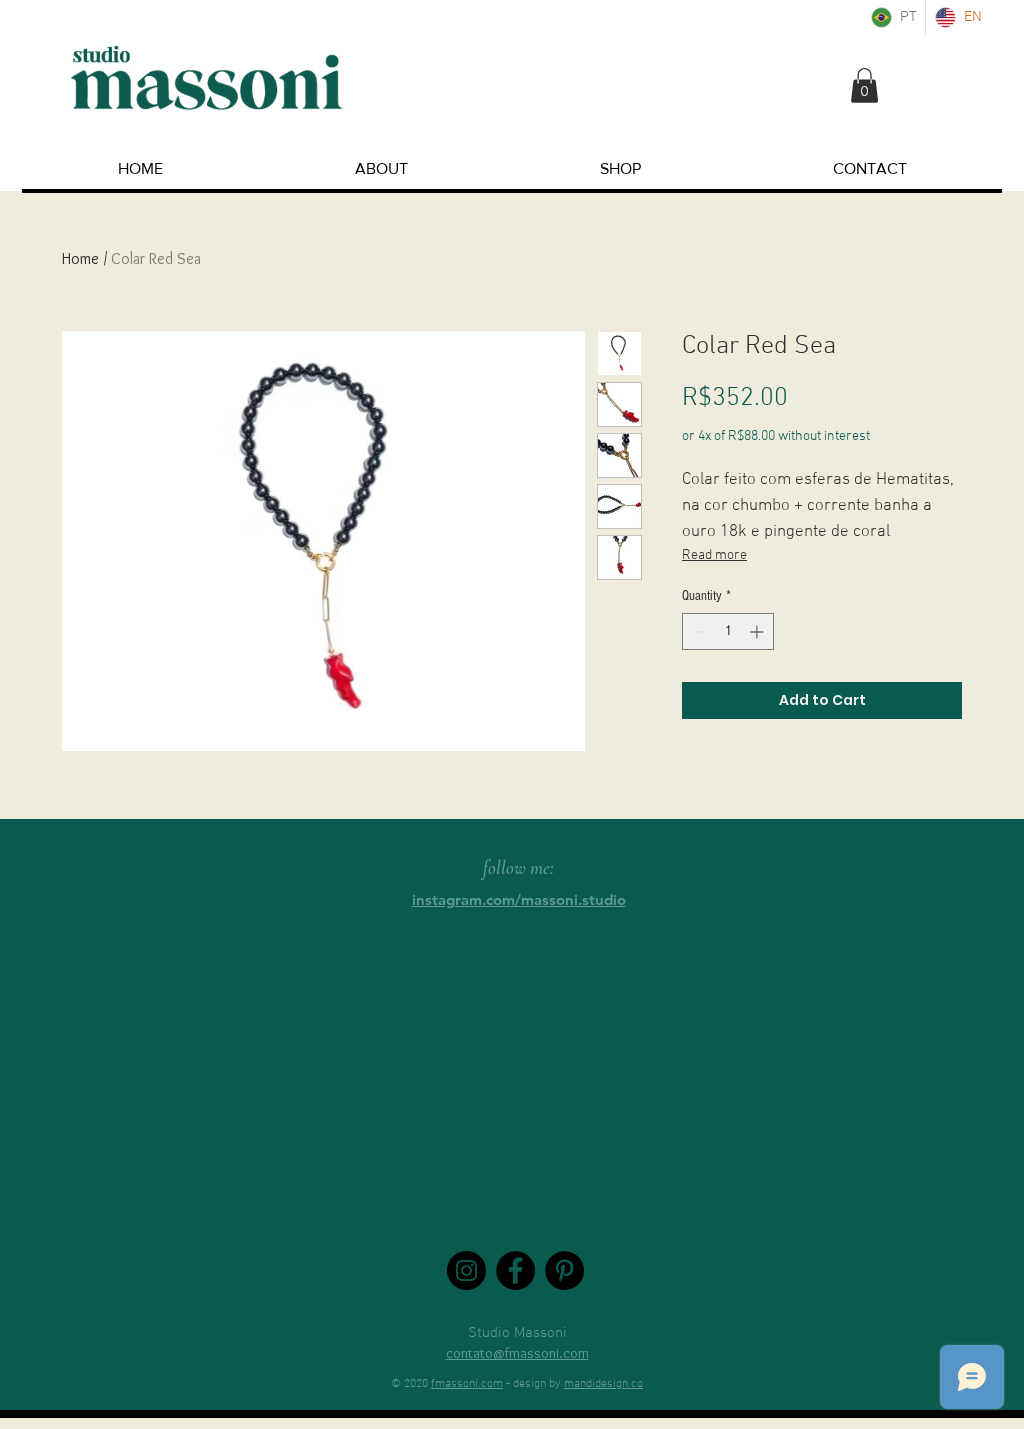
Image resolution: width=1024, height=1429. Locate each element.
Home (80, 258)
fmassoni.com (467, 1384)
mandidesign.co (603, 1384)
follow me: (518, 867)
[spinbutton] (728, 631)
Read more (714, 555)
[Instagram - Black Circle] (466, 1270)
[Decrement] (697, 631)
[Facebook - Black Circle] (515, 1270)
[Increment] (758, 631)
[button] (864, 85)
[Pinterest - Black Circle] (564, 1270)
